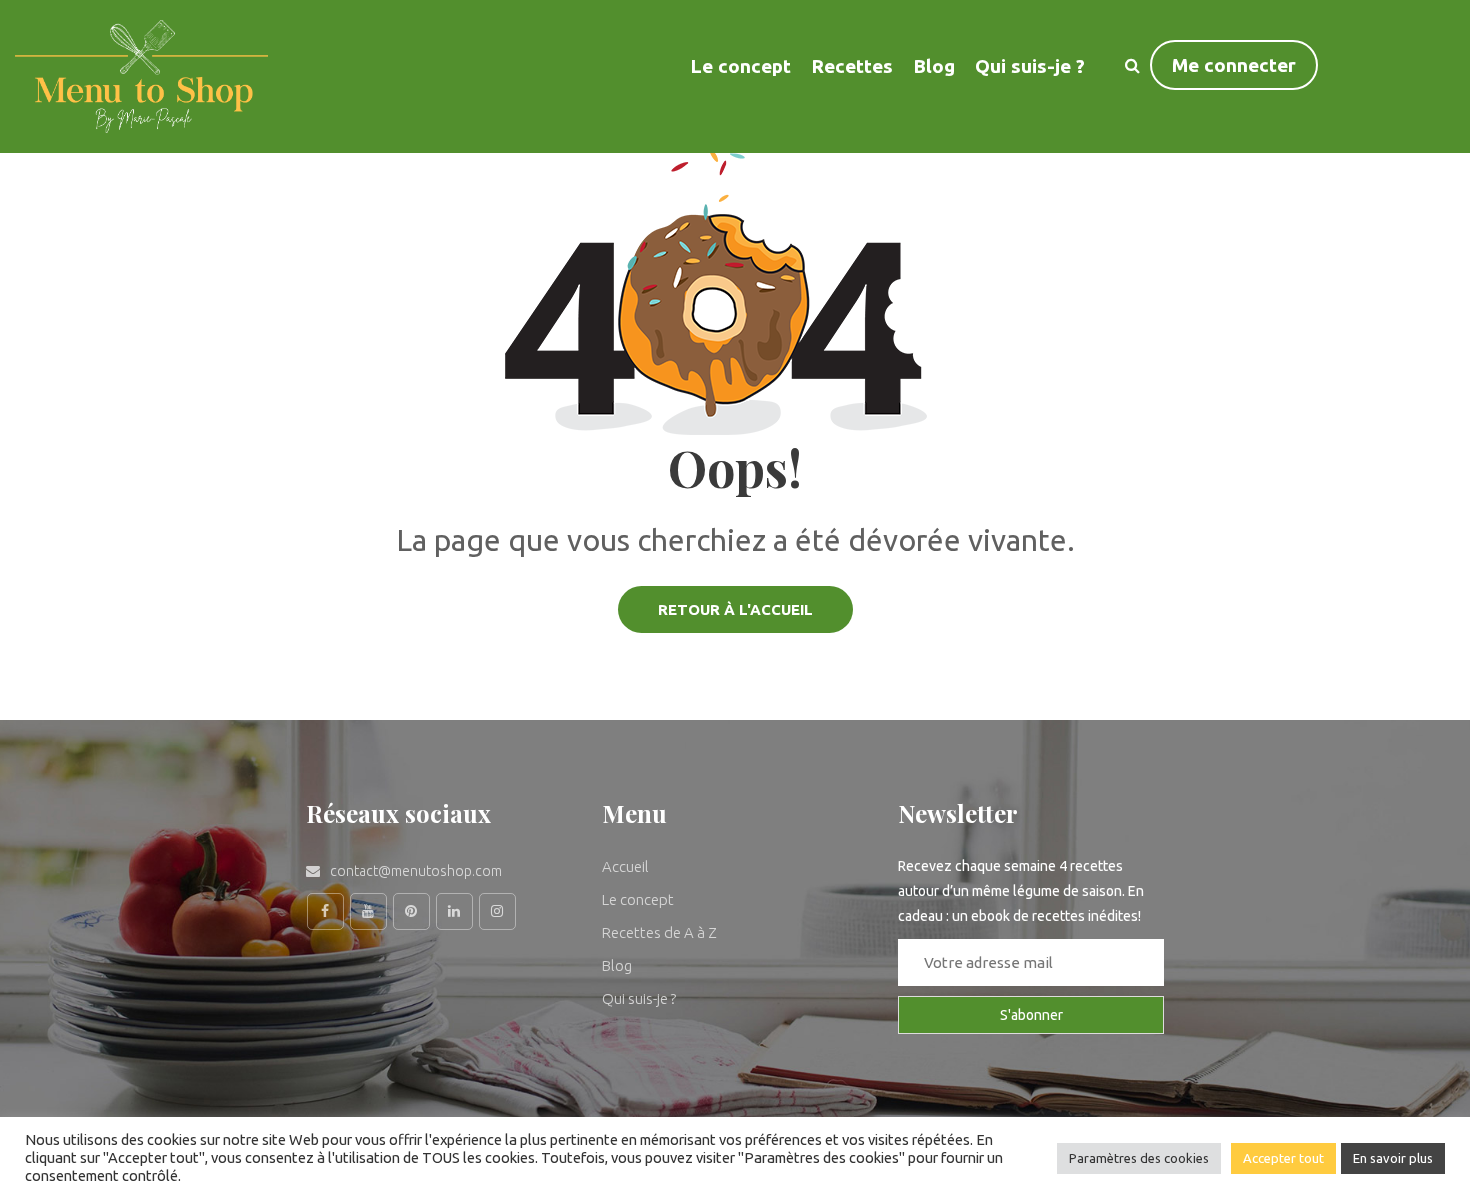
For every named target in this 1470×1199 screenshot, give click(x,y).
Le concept (638, 899)
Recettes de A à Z (659, 932)
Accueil (625, 866)
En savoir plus (1393, 1158)
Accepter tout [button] (1283, 1158)
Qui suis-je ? (1030, 66)
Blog (934, 66)
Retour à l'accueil (735, 609)
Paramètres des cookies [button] (1139, 1158)
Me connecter (1234, 65)
